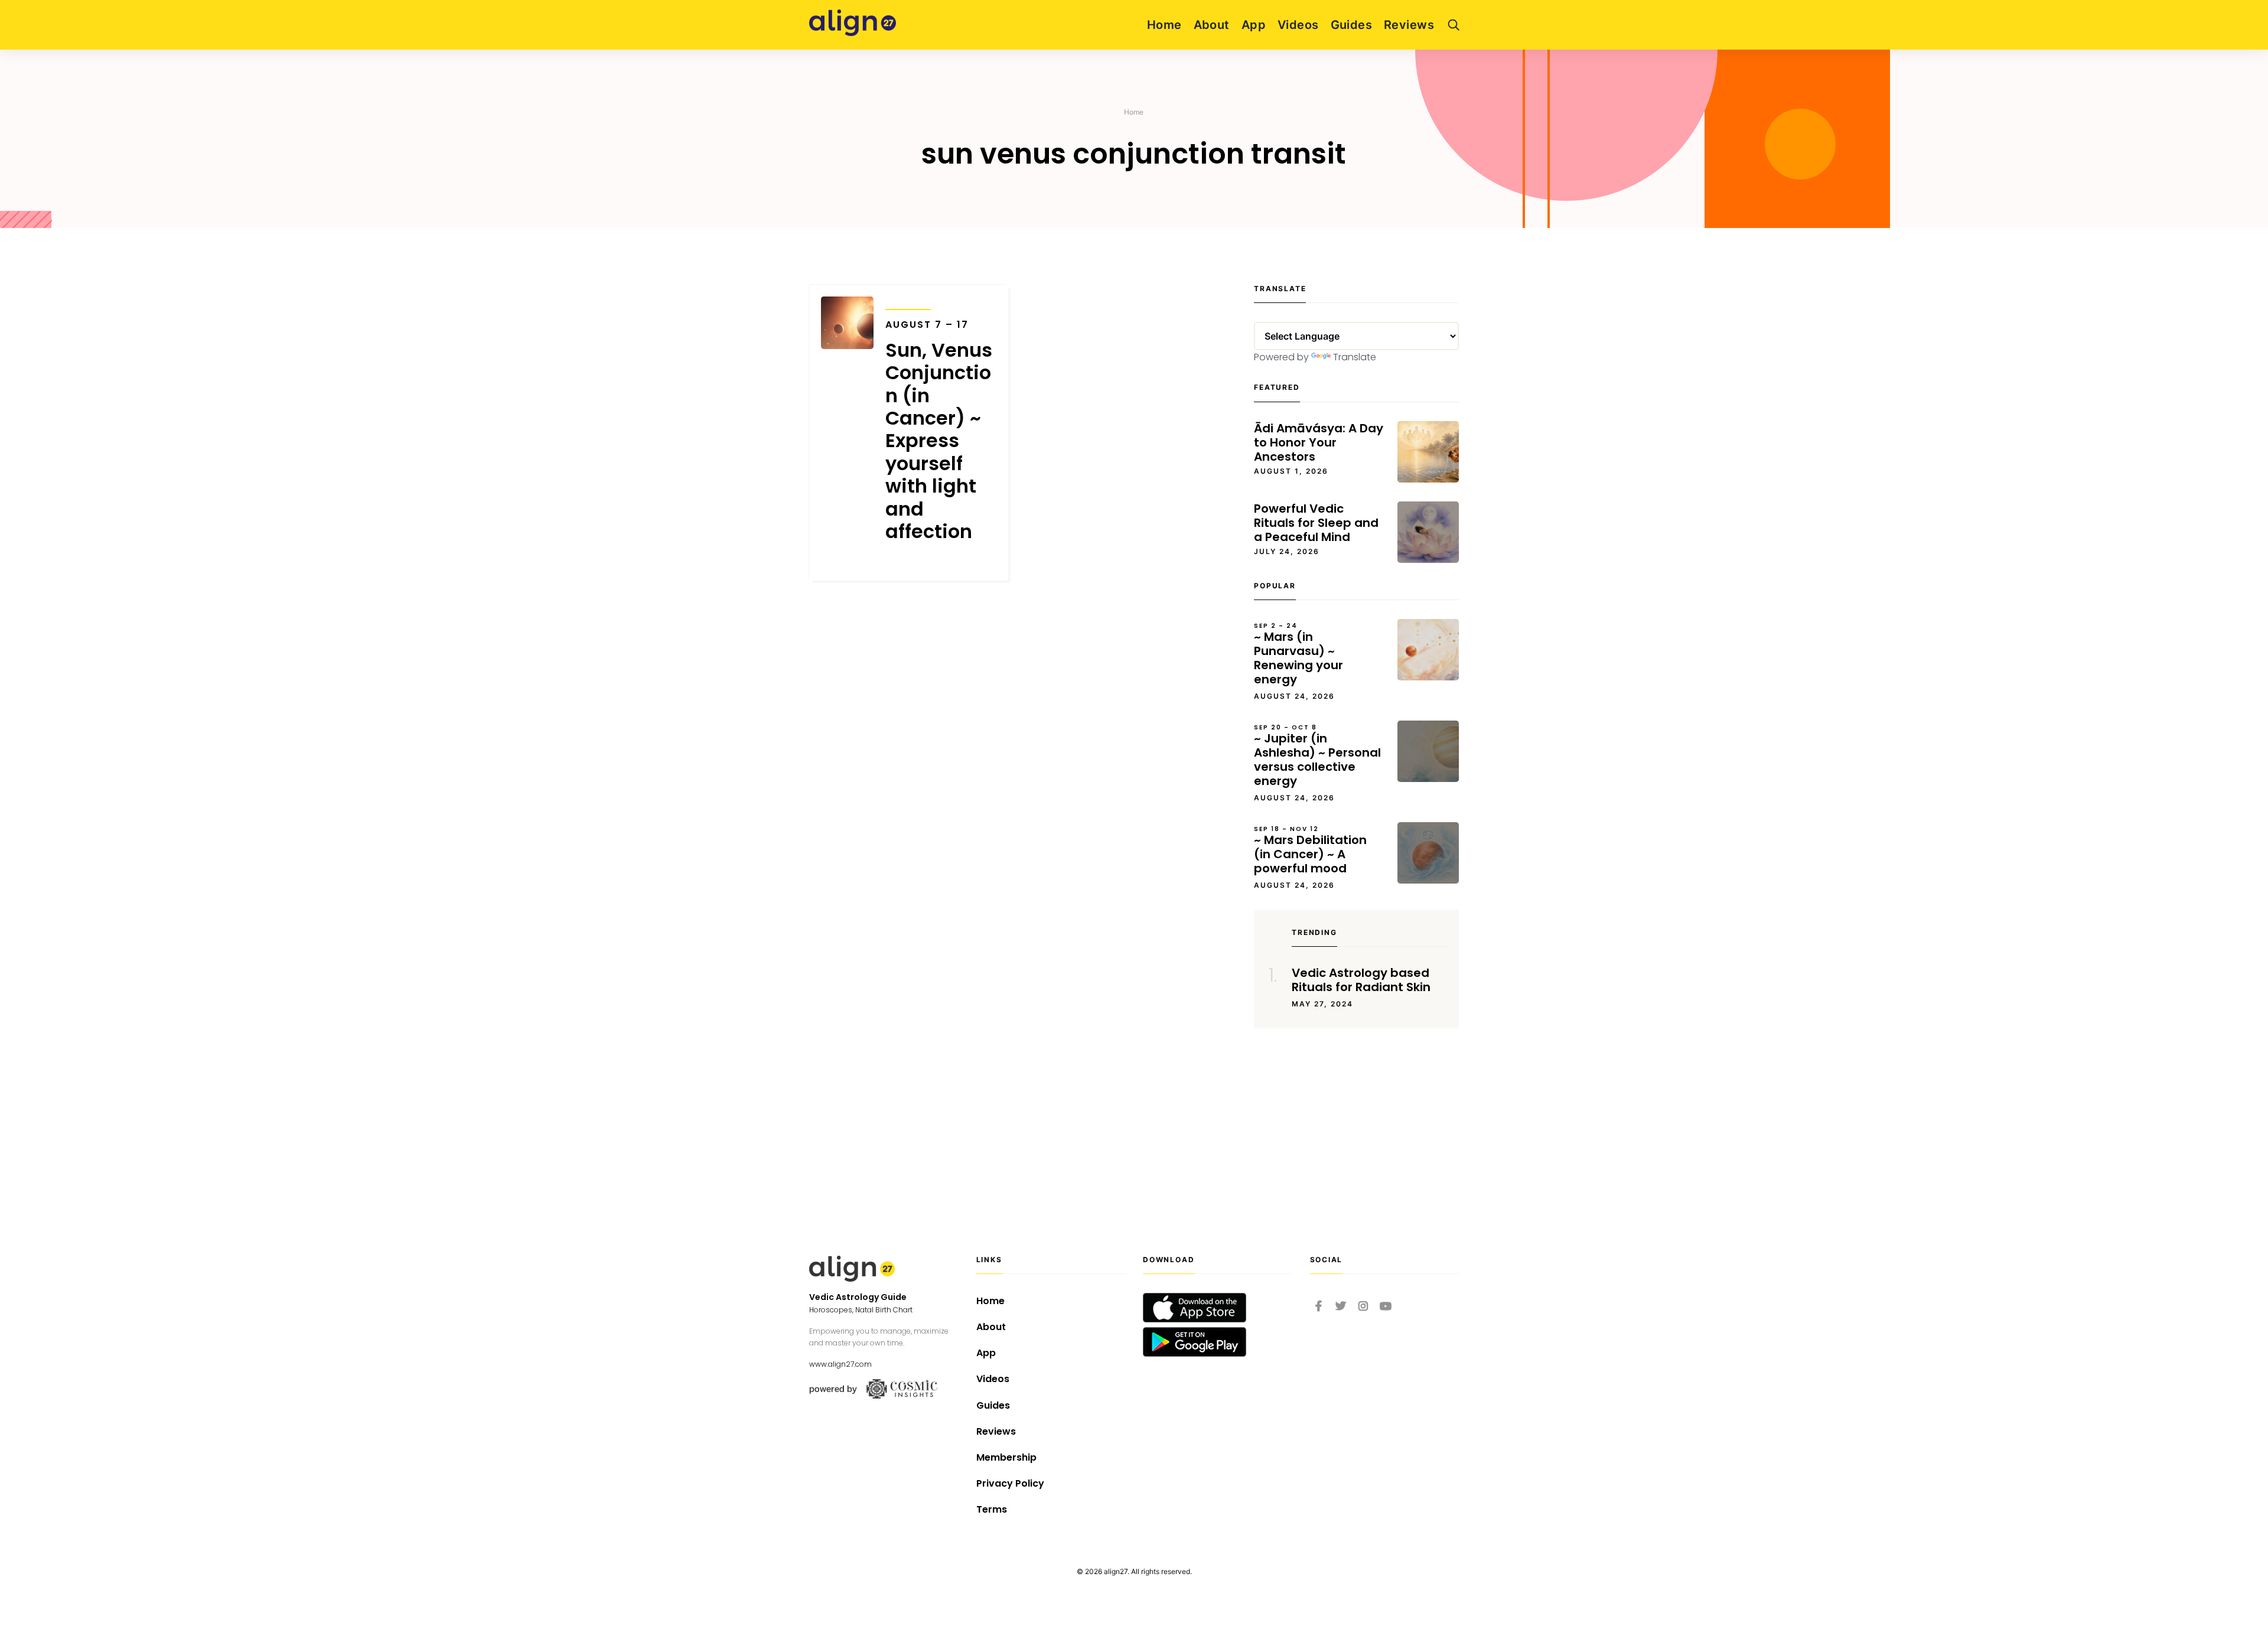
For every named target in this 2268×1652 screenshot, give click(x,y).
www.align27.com (840, 1364)
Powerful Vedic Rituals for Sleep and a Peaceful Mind (1316, 523)
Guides (1352, 25)
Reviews (1409, 25)
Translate (1355, 357)
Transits (908, 302)
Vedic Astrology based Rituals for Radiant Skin (1361, 980)
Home (1164, 25)
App (1254, 25)
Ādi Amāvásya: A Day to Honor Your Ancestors (1319, 442)
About (1212, 25)
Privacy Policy (1010, 1483)
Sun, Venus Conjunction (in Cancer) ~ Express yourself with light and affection (939, 431)
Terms (992, 1509)
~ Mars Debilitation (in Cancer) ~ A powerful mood (1310, 851)
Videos (1298, 25)
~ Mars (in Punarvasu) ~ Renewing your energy (1298, 654)
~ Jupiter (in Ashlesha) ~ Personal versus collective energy (1317, 756)
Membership (1006, 1457)
